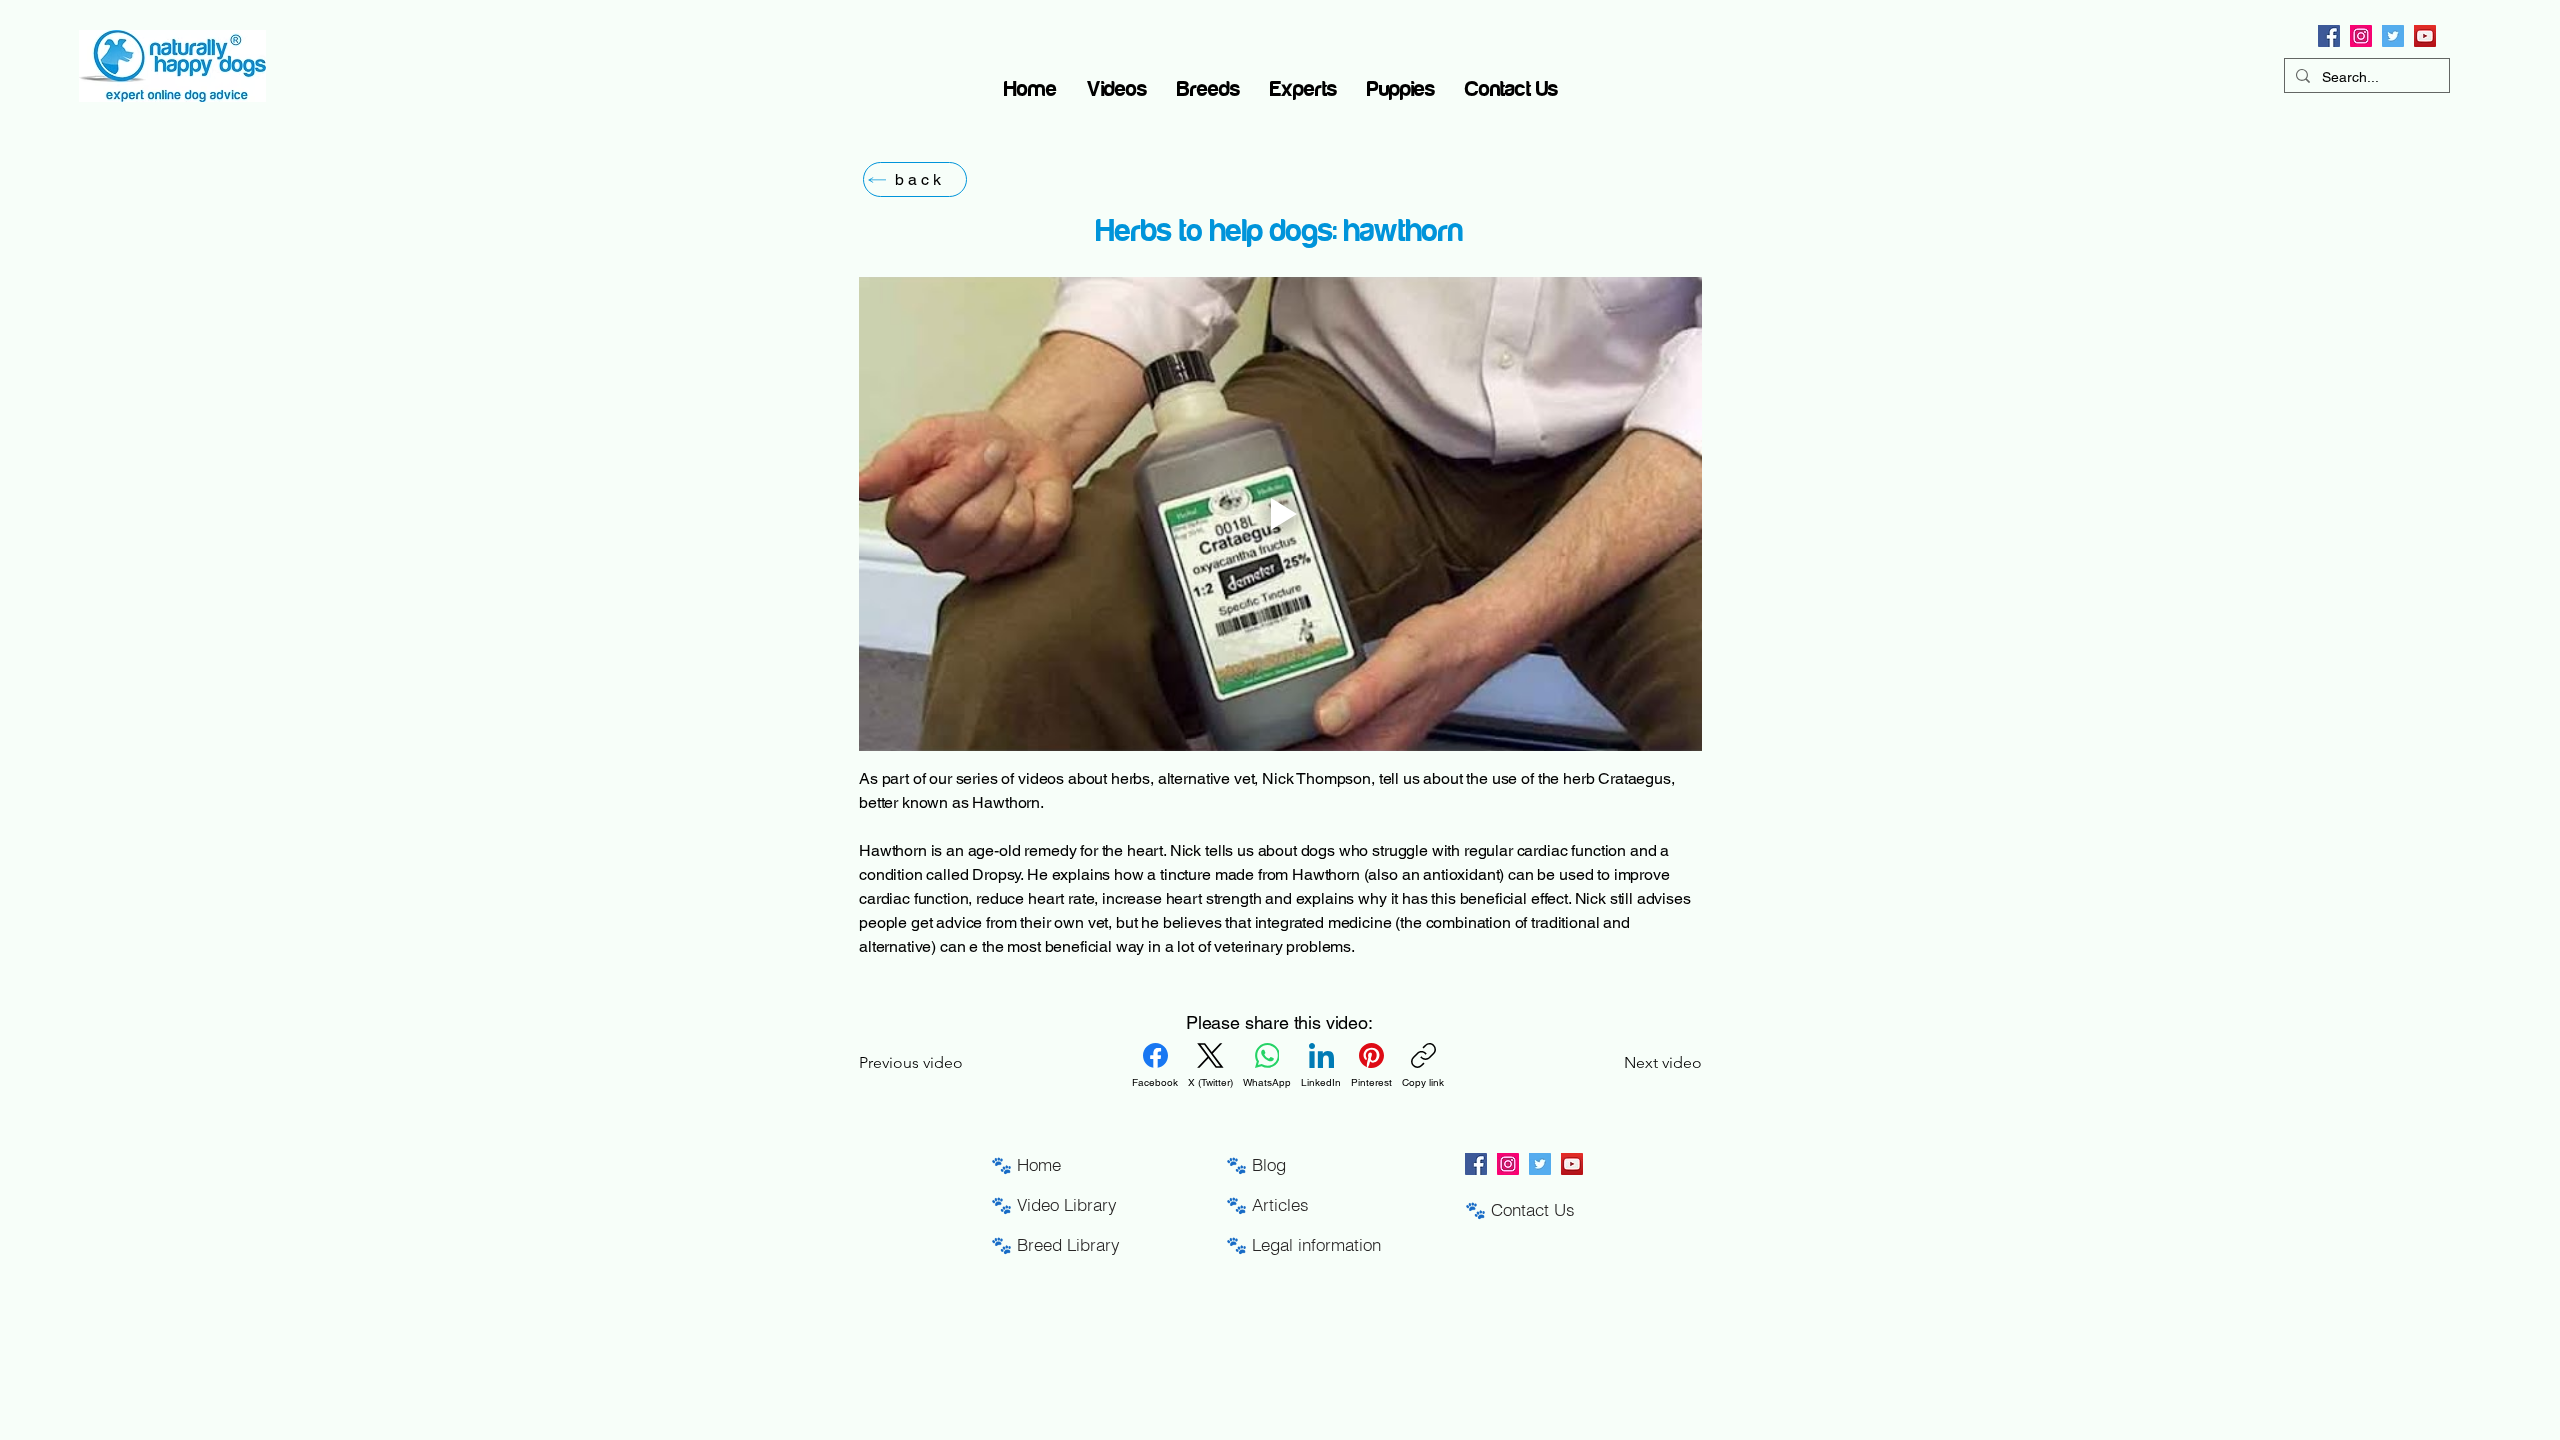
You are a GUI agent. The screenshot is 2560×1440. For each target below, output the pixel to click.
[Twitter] (2393, 36)
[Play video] (1280, 514)
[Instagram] (2361, 36)
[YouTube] (2425, 36)
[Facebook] (2329, 36)
